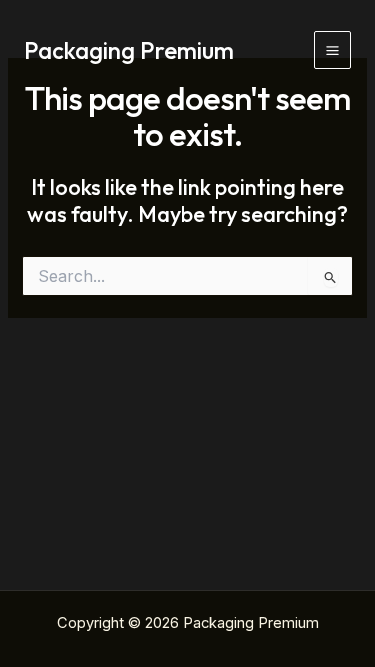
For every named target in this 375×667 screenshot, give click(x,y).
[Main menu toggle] (332, 49)
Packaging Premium (129, 50)
